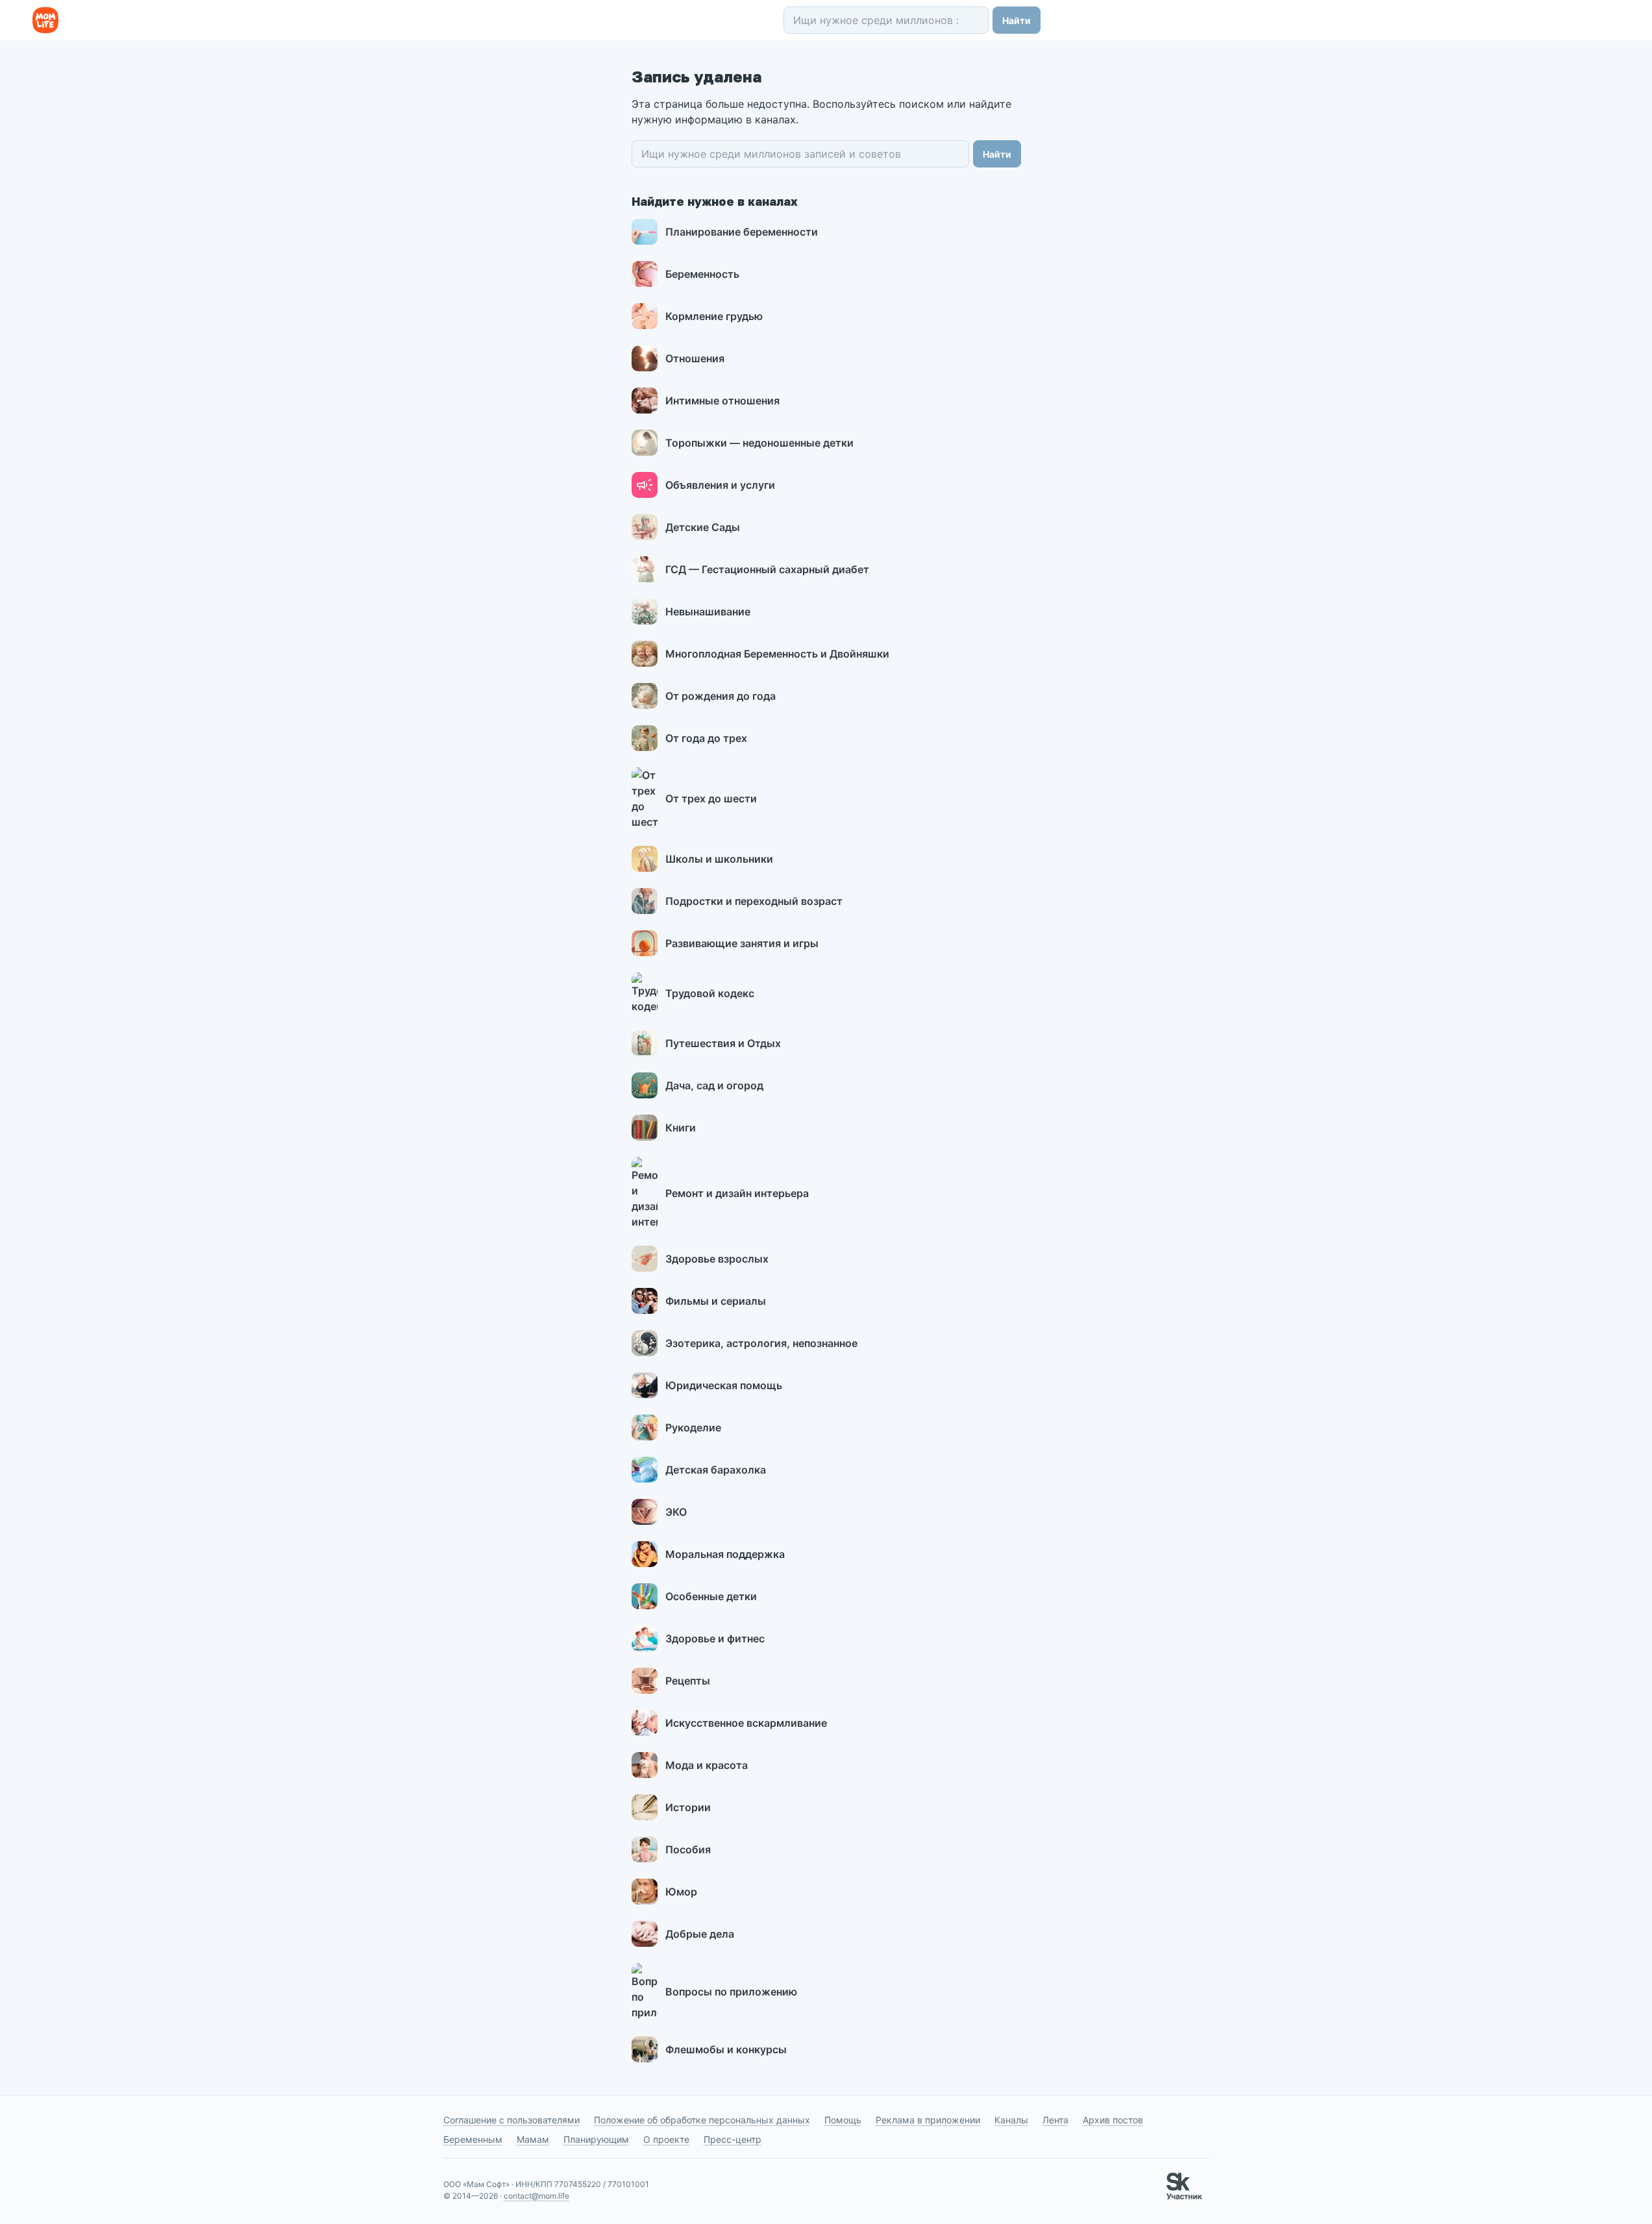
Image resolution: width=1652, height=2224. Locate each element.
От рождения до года (721, 696)
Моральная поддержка (725, 1554)
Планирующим (596, 2139)
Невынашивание (708, 612)
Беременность (702, 274)
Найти (1017, 20)
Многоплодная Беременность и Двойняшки (777, 654)
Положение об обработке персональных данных (702, 2120)
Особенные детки (711, 1596)
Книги (681, 1128)
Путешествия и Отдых (723, 1043)
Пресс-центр (733, 2139)
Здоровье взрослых (717, 1259)
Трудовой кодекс (710, 993)
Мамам (533, 2139)
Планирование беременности (742, 232)
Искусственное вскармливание (746, 1723)
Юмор (681, 1892)
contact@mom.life (536, 2196)
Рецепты (688, 1681)
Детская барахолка (716, 1470)
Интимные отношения (722, 401)
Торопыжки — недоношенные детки (759, 443)
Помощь (843, 2120)
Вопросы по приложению (731, 1992)
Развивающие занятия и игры (742, 943)
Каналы (1011, 2120)
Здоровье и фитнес (715, 1638)
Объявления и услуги (720, 485)
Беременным (473, 2139)
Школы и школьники (719, 859)
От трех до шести (711, 798)
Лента (1055, 2120)
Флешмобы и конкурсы (726, 2049)
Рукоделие (693, 1427)
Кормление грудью (714, 316)
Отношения (695, 358)
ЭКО (676, 1512)
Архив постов (1113, 2120)
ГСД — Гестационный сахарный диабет (767, 569)
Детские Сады (703, 527)
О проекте (666, 2139)
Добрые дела (700, 1934)
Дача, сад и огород (714, 1085)
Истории (688, 1807)
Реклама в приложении (928, 2120)
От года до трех (706, 738)
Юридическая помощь (724, 1385)
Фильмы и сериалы (716, 1301)
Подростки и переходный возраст (754, 901)
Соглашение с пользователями (512, 2120)
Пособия (688, 1849)
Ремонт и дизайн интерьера (737, 1193)
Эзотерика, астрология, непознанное (761, 1343)
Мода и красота (707, 1765)
